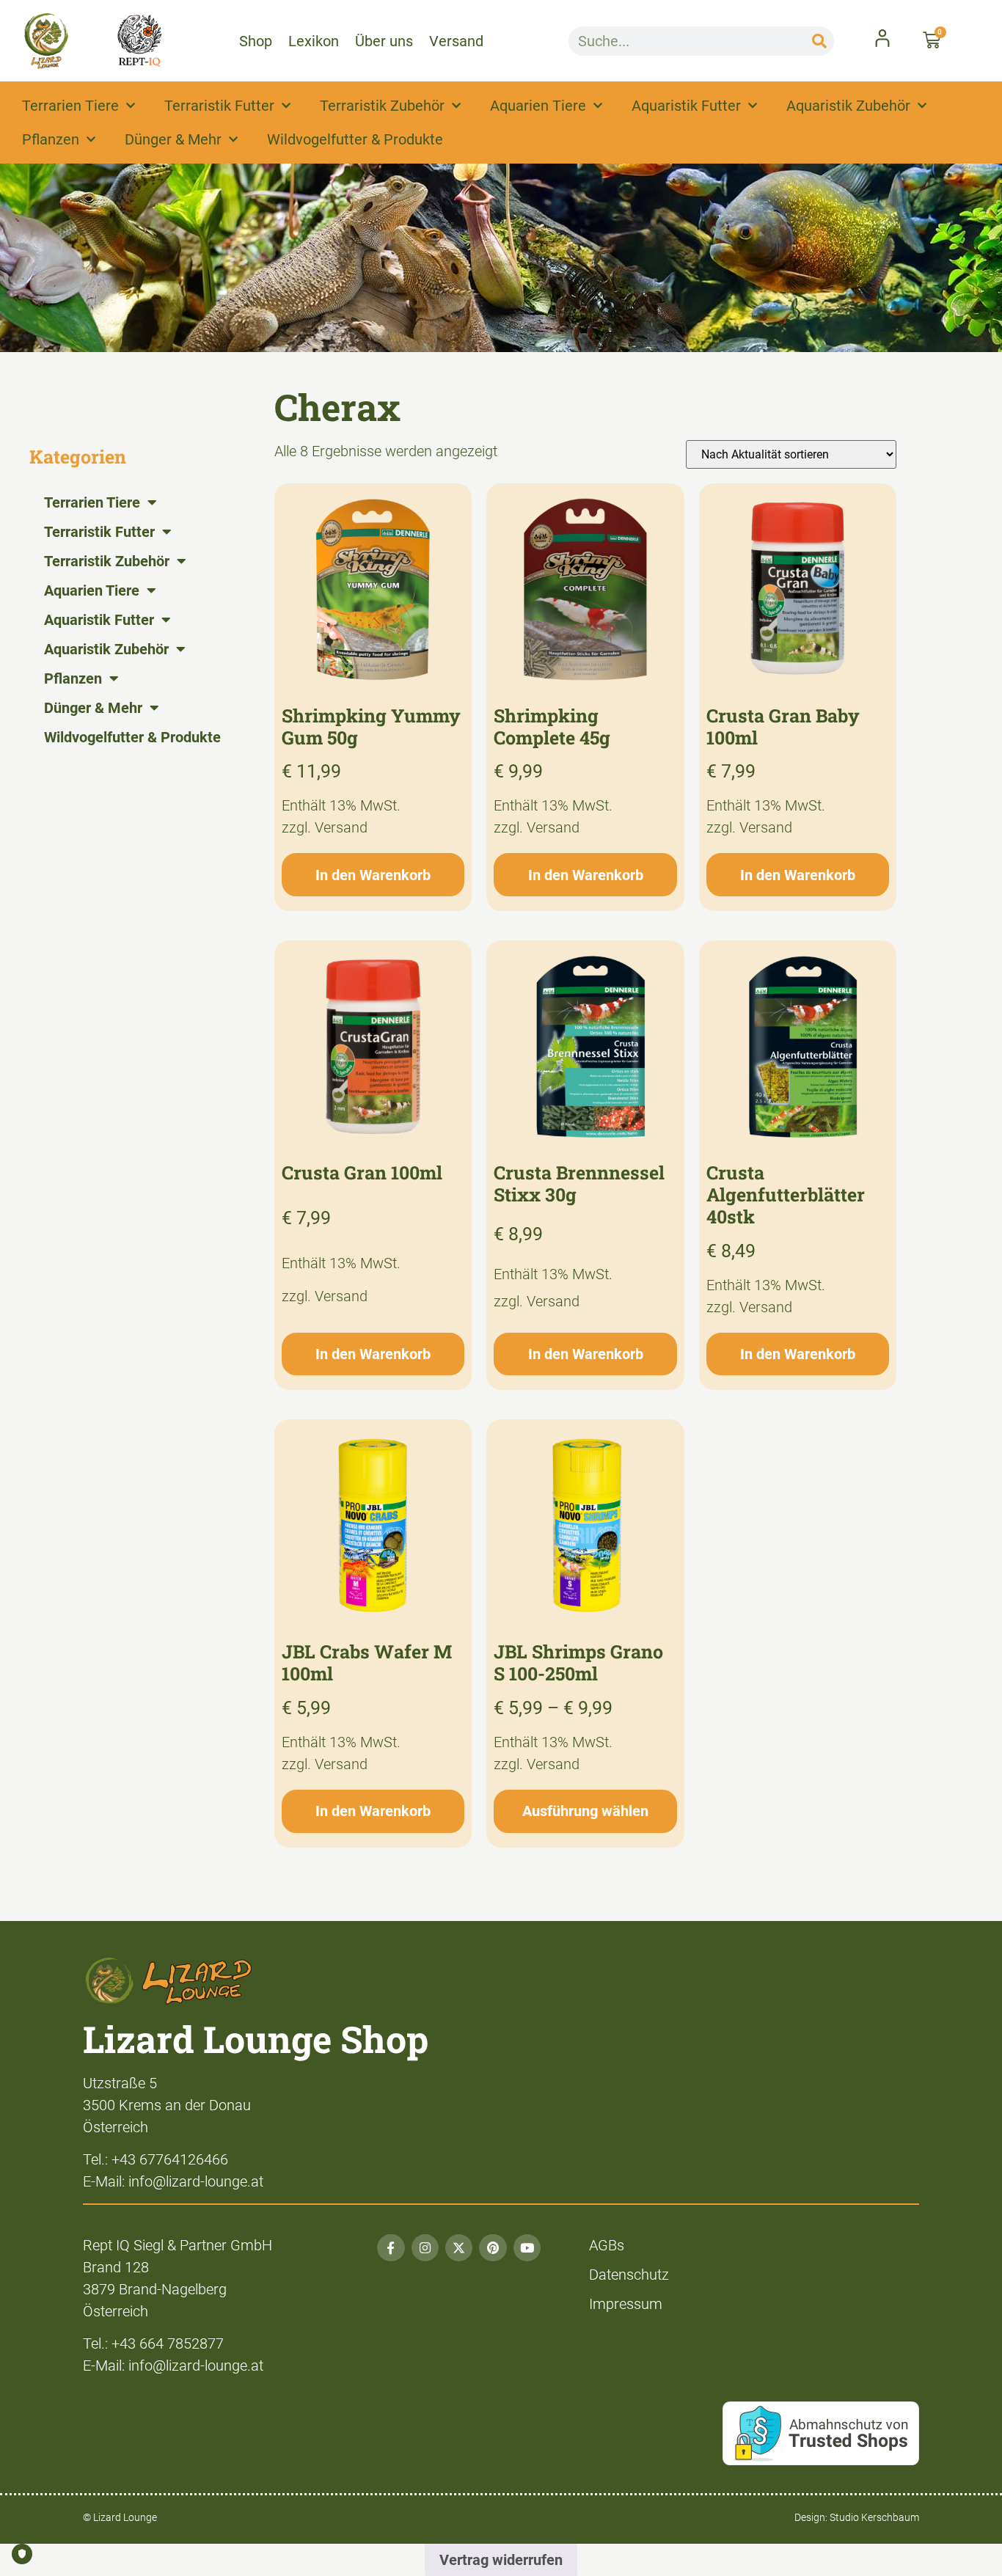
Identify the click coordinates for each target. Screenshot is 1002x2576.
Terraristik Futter (219, 106)
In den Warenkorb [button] (373, 875)
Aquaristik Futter (686, 106)
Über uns (384, 41)
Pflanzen (51, 139)
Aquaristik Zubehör (848, 106)
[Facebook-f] (391, 2248)
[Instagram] (425, 2248)
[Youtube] (527, 2248)
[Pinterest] (493, 2248)
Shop (256, 41)
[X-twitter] (459, 2248)
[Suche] (819, 41)
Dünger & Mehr (173, 139)
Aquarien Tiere (538, 106)
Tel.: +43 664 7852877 (153, 2343)
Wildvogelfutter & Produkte (355, 139)
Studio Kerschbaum (874, 2517)
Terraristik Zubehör (382, 106)
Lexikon (314, 41)
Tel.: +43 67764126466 (156, 2159)
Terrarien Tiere (70, 106)
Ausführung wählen (585, 1811)
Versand (456, 41)
